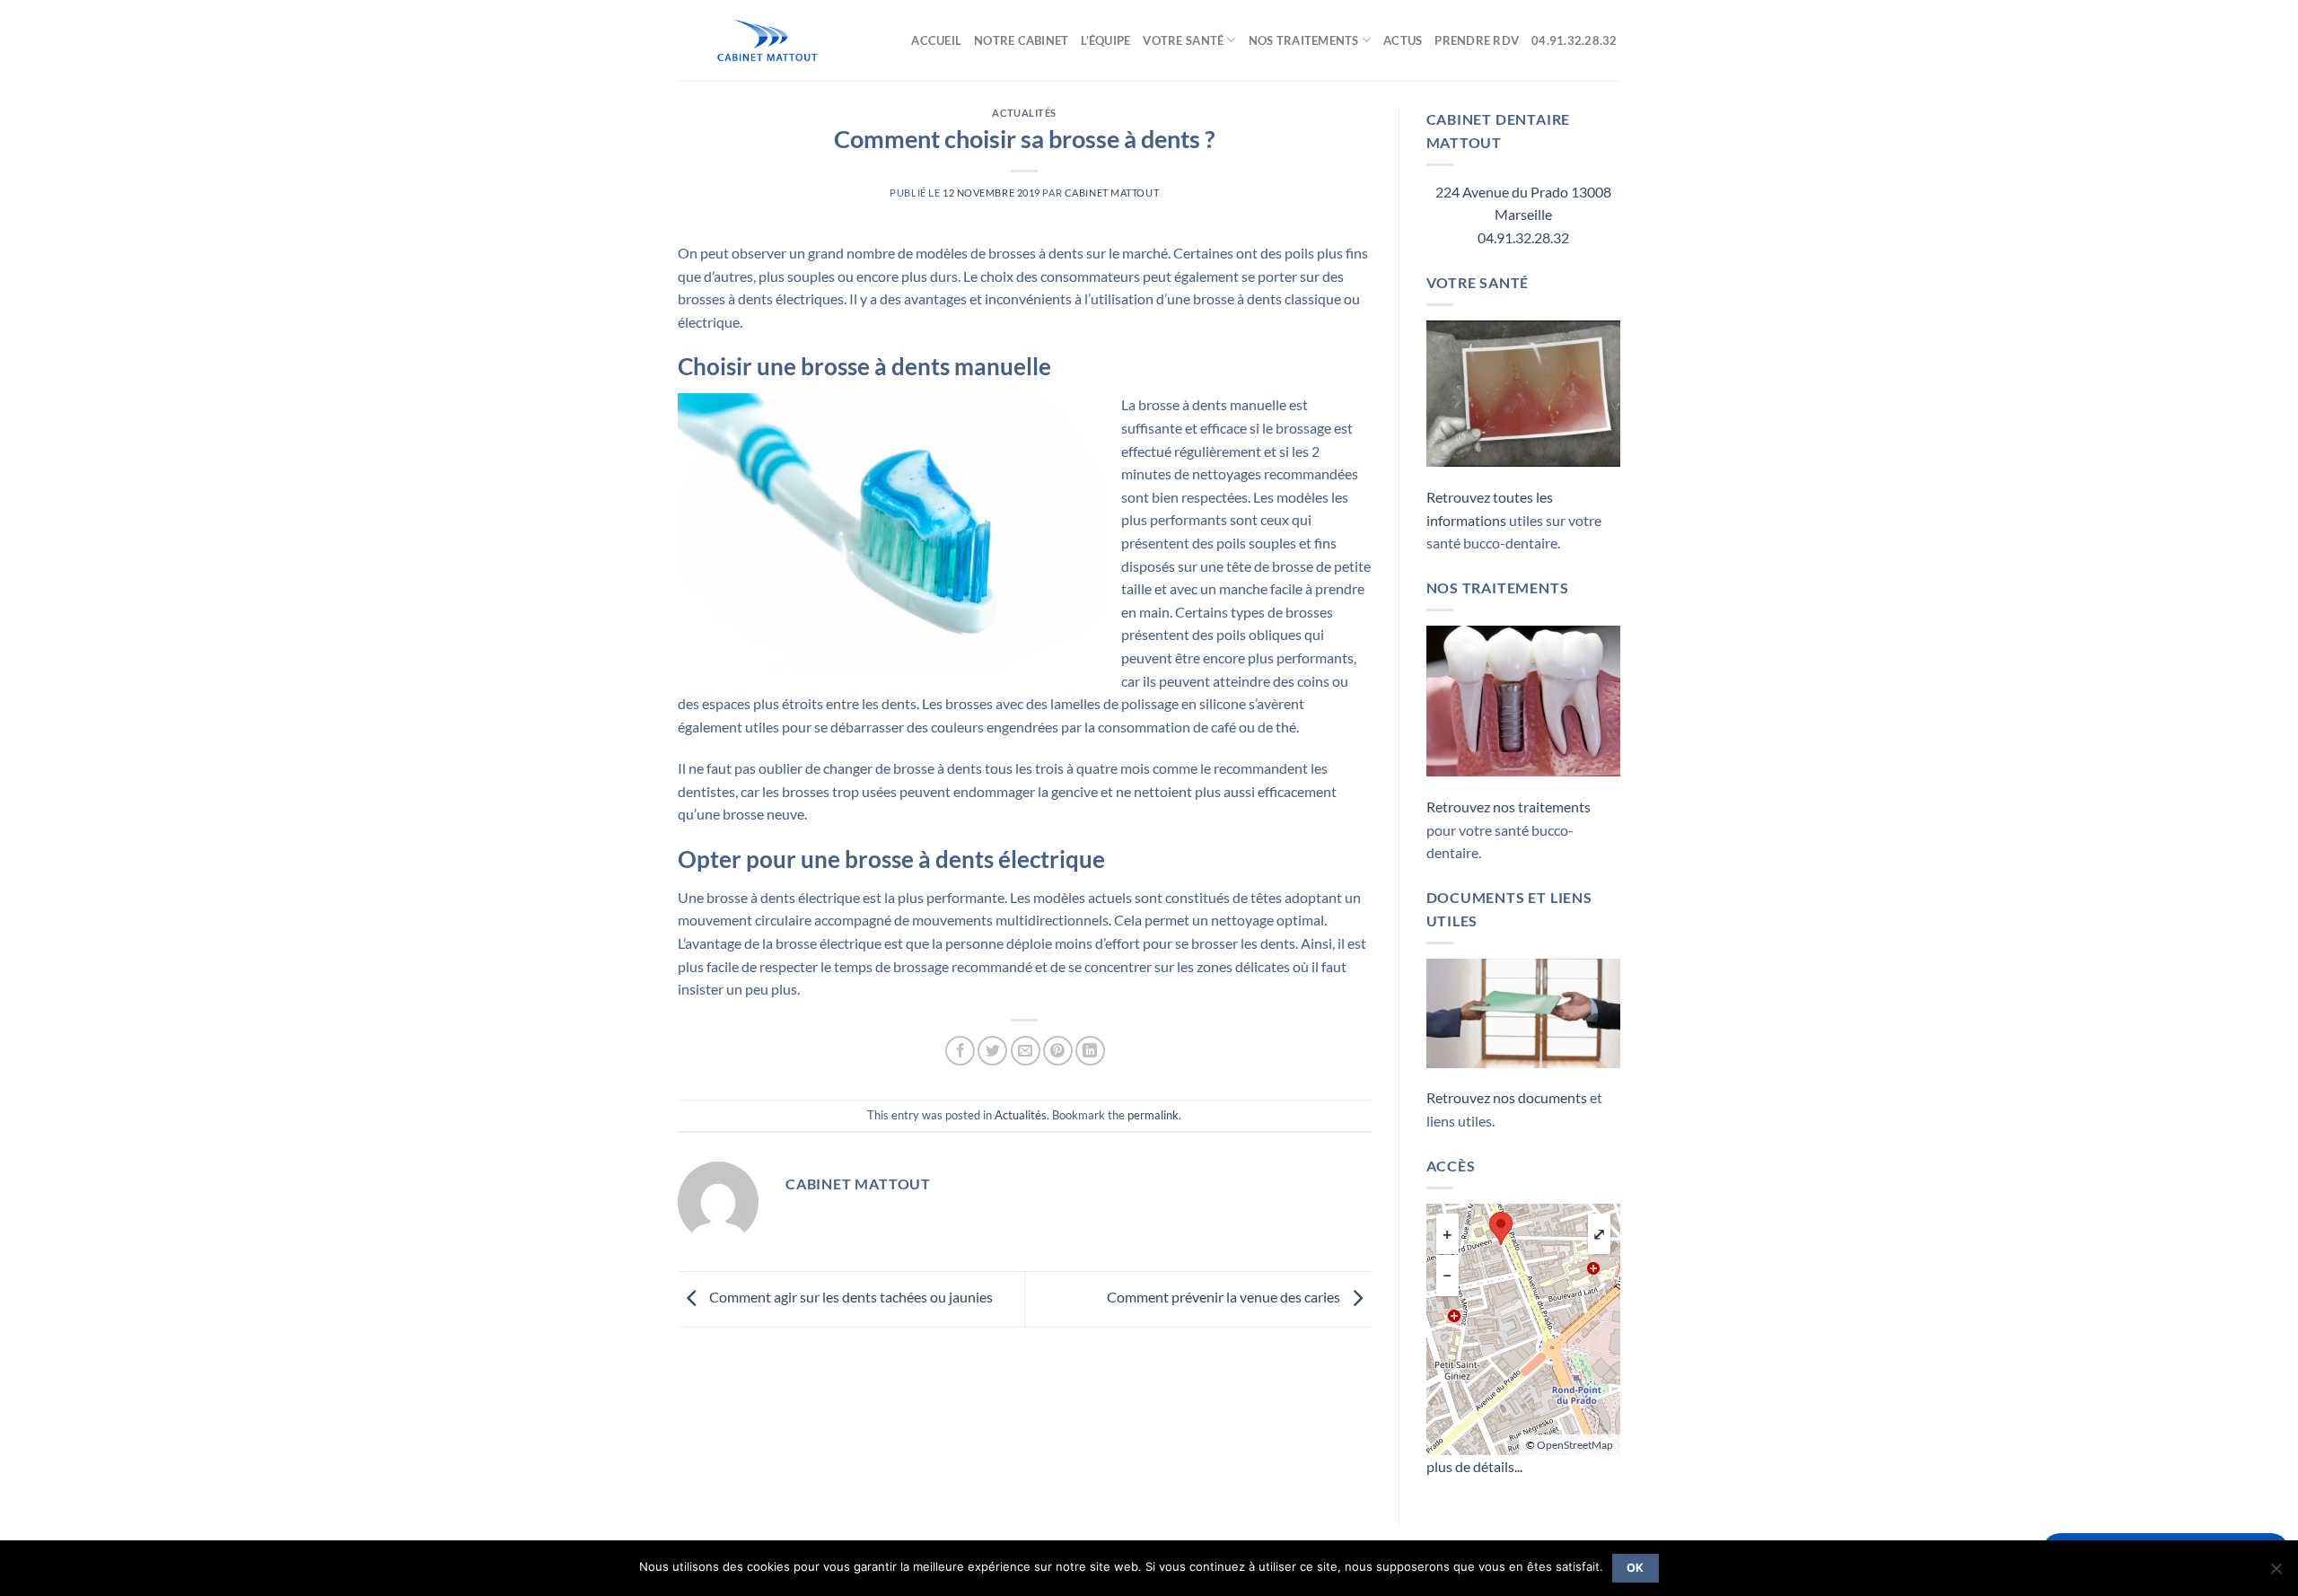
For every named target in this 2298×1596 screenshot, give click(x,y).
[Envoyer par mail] (1026, 1051)
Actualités (1024, 113)
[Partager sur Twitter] (992, 1051)
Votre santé (1183, 40)
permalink (1153, 1115)
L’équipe (1105, 40)
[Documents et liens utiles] (1524, 1011)
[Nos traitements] (1524, 699)
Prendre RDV (1477, 40)
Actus (1403, 40)
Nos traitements (1304, 40)
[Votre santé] (1524, 392)
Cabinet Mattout (1112, 193)
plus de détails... (1474, 1466)
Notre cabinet (1021, 40)
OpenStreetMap (1575, 1445)
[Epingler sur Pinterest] (1058, 1051)
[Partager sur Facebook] (960, 1051)
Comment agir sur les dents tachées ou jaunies (850, 1298)
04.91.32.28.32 (1576, 40)
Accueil (936, 40)
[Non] (2276, 1574)
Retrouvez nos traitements (1509, 807)
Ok (1636, 1568)
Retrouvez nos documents (1507, 1097)
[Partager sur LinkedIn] (1090, 1051)
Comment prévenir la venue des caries (1225, 1298)
